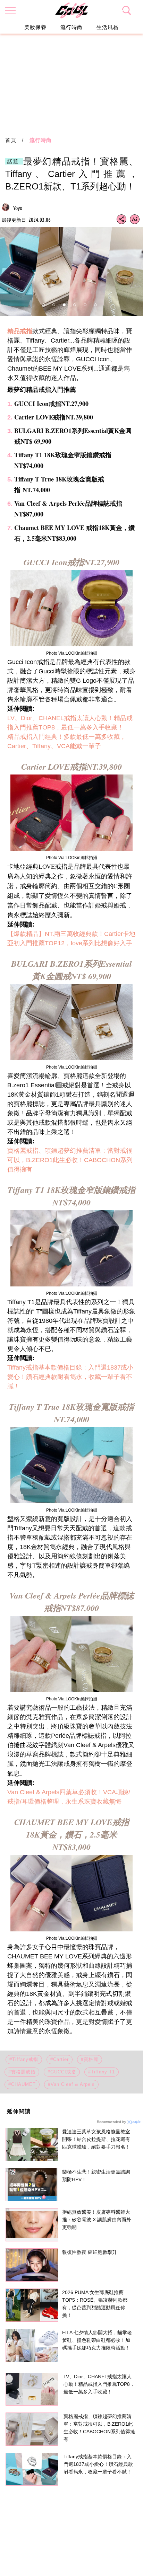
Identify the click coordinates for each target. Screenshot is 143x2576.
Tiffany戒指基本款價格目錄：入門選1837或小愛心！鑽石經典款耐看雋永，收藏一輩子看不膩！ (70, 1377)
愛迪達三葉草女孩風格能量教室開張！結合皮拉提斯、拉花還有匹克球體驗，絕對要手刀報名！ (96, 2139)
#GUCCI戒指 (62, 2072)
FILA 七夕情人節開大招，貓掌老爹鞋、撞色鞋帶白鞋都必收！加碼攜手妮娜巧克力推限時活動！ (97, 2340)
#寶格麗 (90, 2059)
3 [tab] (64, 305)
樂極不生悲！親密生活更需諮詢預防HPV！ (96, 2176)
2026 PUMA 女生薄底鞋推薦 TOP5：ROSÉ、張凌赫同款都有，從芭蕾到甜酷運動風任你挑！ (95, 2304)
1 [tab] (43, 305)
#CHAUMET (22, 2084)
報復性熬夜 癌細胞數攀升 (90, 2252)
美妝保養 (35, 27)
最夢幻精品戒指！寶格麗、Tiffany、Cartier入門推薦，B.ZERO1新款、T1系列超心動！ (71, 174)
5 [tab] (85, 305)
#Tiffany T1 (102, 2072)
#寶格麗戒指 (22, 2072)
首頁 (11, 140)
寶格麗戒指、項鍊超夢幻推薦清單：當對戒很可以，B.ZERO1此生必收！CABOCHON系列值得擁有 (70, 1160)
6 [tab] (95, 305)
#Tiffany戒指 (24, 2059)
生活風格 (108, 27)
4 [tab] (75, 305)
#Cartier (60, 2059)
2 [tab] (54, 305)
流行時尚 (71, 27)
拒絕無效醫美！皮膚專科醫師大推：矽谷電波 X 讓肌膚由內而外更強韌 (97, 2220)
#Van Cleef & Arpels (71, 2084)
